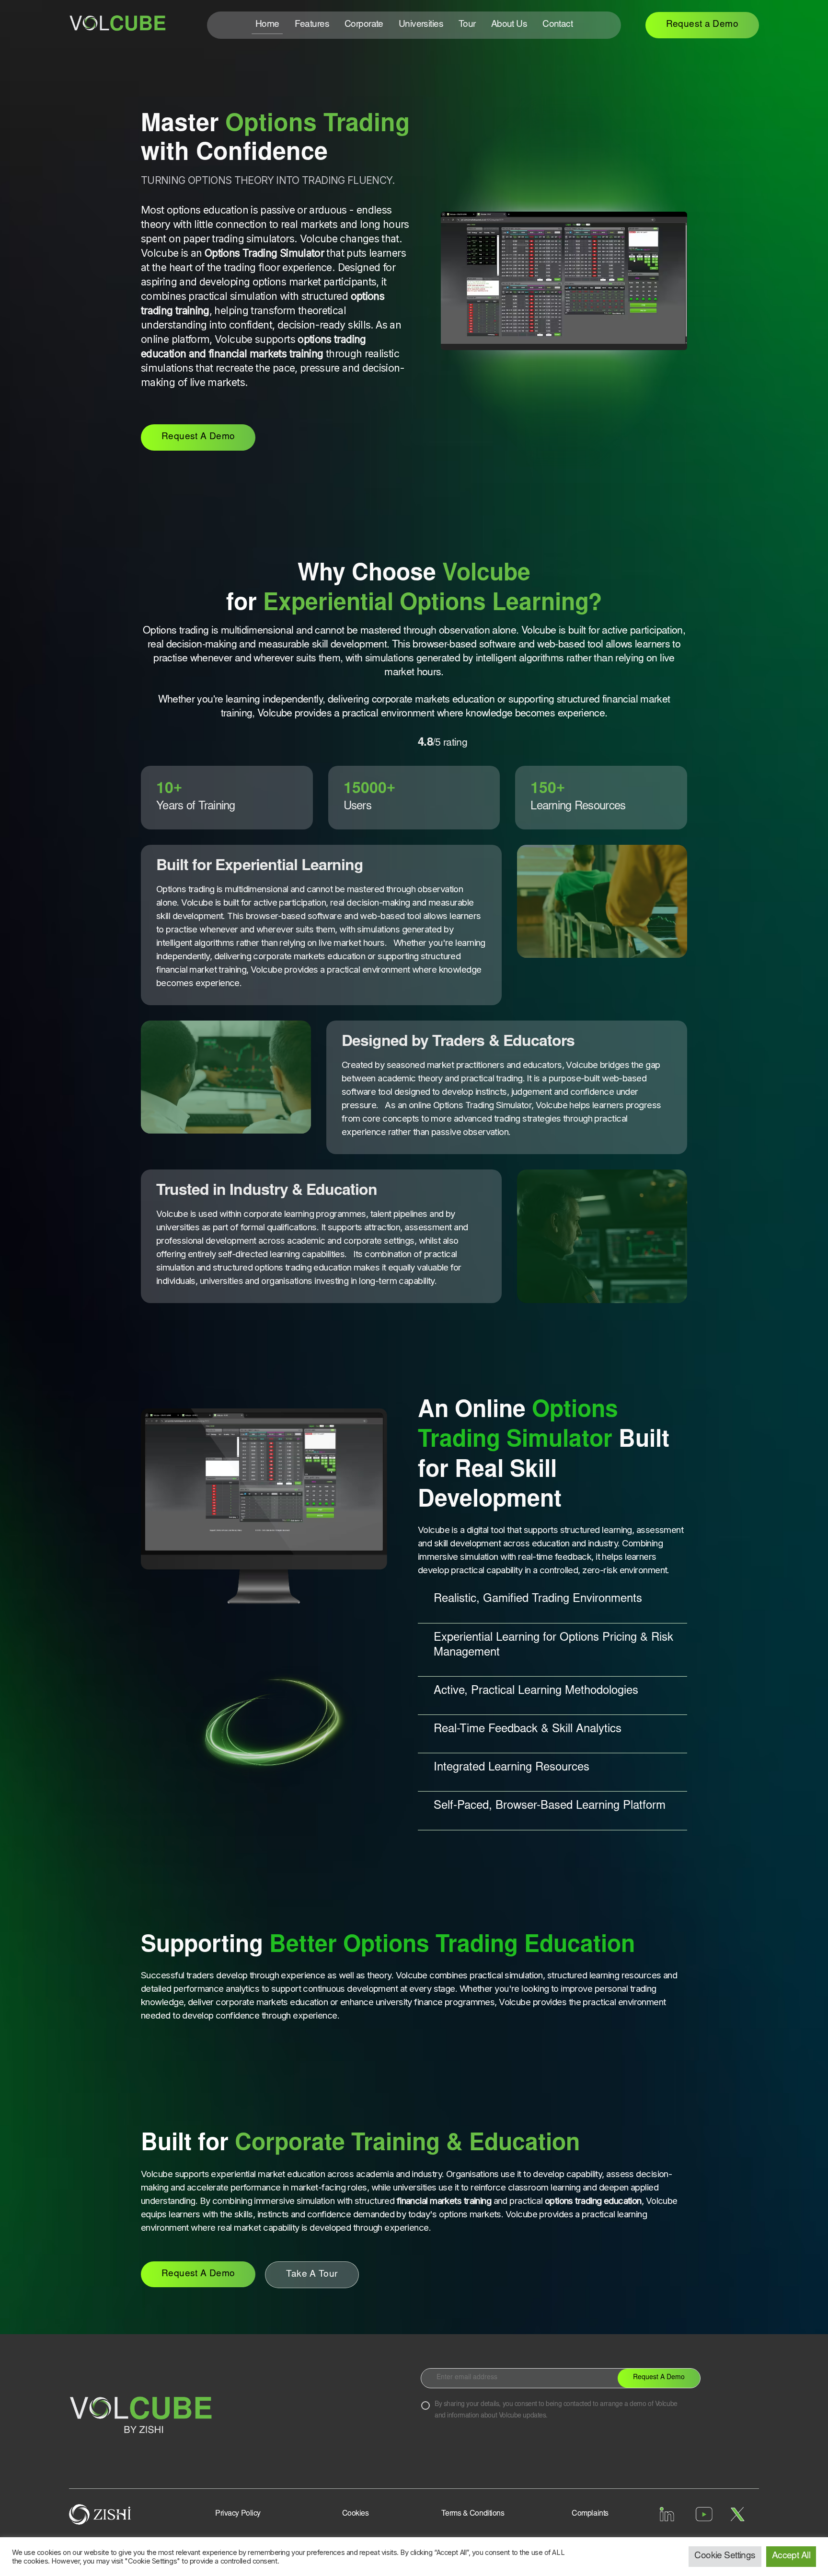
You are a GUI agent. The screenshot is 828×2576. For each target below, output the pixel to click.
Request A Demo (198, 437)
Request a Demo (702, 25)
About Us (509, 25)
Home (267, 25)
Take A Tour (312, 2275)
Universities (421, 25)
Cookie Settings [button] (725, 2556)
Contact (558, 25)
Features (312, 25)
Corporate (364, 25)
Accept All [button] (791, 2556)
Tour (467, 25)
